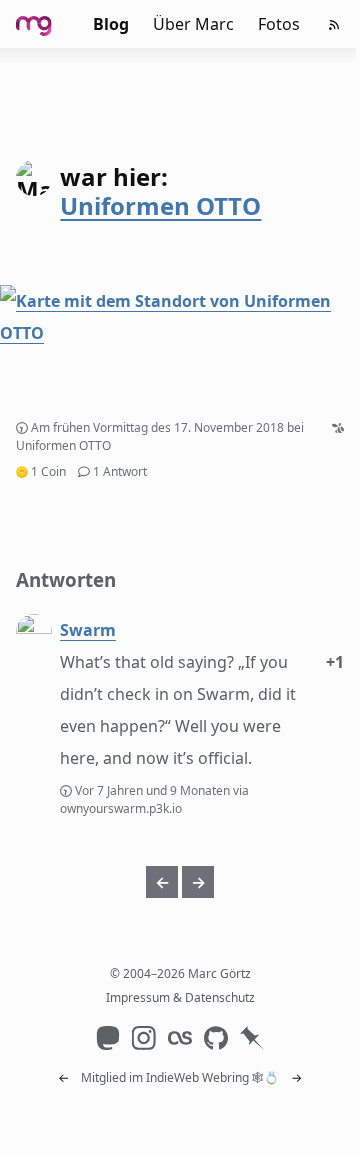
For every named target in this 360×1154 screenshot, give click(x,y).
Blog (111, 24)
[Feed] (334, 25)
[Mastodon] (108, 1038)
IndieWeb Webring (197, 1077)
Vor (154, 790)
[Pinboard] (252, 1038)
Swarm (88, 630)
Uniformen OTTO (160, 205)
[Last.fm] (180, 1038)
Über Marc (193, 24)
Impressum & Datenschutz (180, 997)
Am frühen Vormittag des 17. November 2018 (157, 427)
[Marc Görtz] (44, 24)
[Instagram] (144, 1038)
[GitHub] (216, 1038)
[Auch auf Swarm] (338, 427)
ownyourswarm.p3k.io (121, 808)
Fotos (279, 24)
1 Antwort (120, 471)
